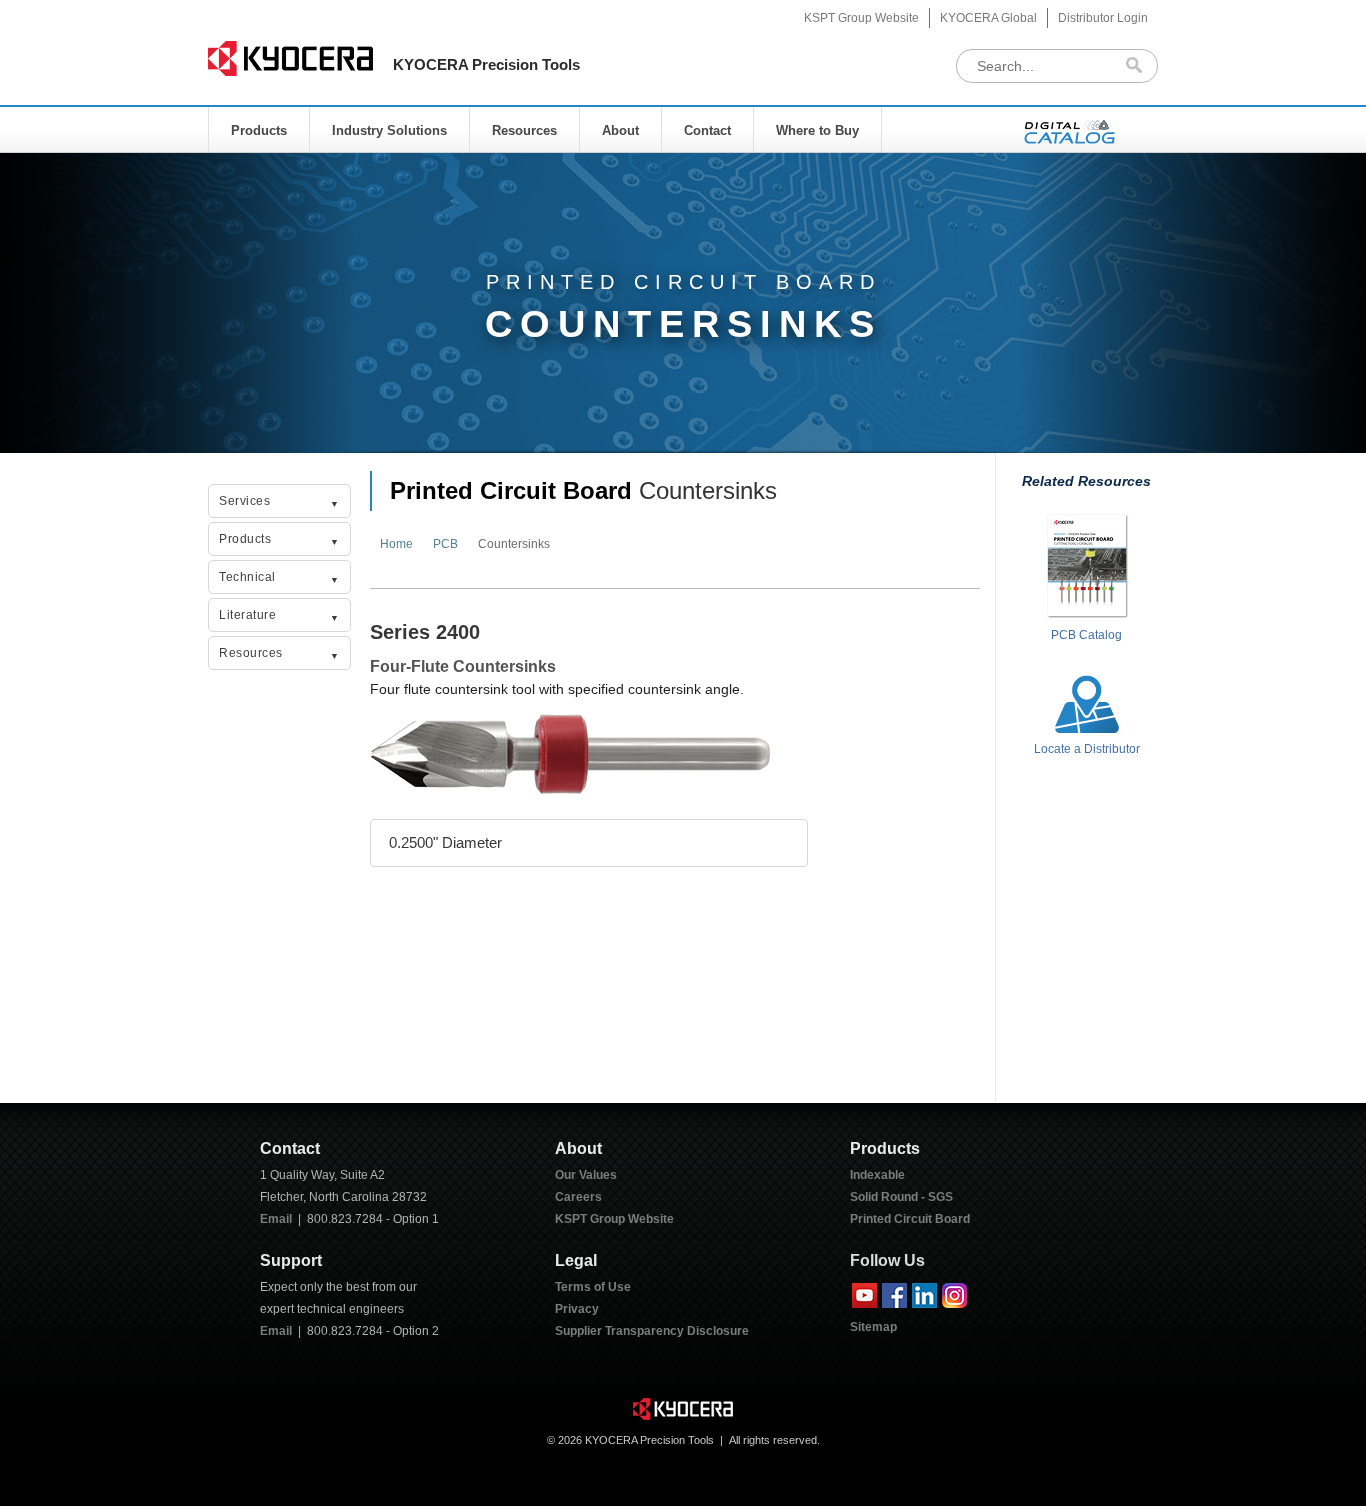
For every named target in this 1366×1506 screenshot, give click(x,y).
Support (291, 1260)
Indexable (877, 1175)
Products (259, 130)
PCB (445, 544)
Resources (524, 130)
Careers (578, 1197)
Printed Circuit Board (511, 490)
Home (396, 544)
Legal (576, 1260)
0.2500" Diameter (445, 842)
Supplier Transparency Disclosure (652, 1331)
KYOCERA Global (988, 18)
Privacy (577, 1309)
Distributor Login (1103, 18)
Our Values (586, 1175)
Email (276, 1219)
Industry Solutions (389, 130)
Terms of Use (593, 1287)
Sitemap (873, 1327)
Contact (707, 130)
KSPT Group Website (861, 18)
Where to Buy (817, 130)
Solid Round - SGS (901, 1197)
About (620, 130)
